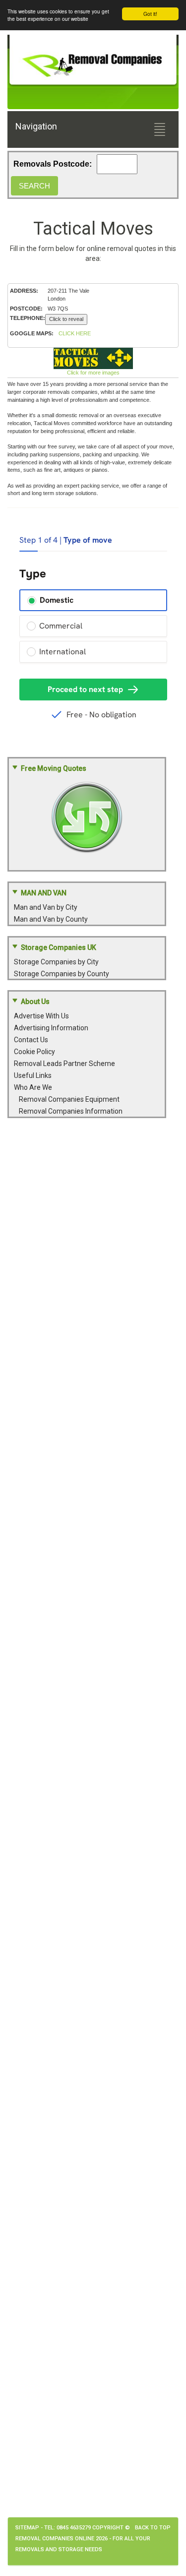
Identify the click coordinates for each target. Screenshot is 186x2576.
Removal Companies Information (71, 1111)
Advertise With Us (41, 1016)
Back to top (153, 2528)
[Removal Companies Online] (93, 61)
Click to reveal (66, 319)
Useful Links (33, 1075)
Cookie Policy (34, 1052)
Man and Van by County (51, 919)
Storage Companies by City (56, 962)
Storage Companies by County (62, 974)
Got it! (150, 14)
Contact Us (31, 1040)
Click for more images (93, 373)
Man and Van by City (46, 907)
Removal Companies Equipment (69, 1099)
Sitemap (27, 2528)
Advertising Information (51, 1028)
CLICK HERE (75, 333)
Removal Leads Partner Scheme (64, 1064)
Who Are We (33, 1087)
